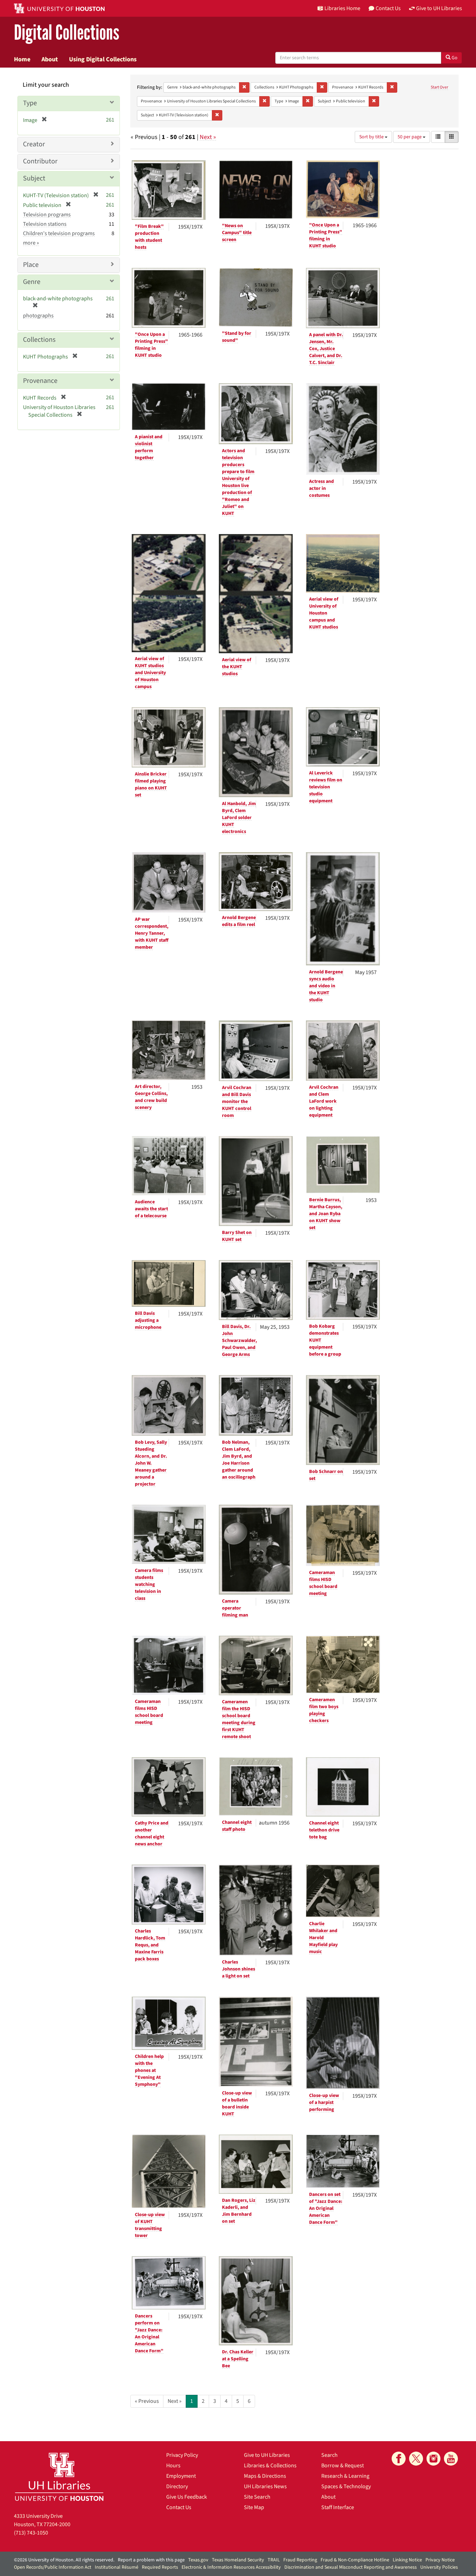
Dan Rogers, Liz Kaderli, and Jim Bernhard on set (239, 2211)
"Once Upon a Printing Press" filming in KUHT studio (326, 236)
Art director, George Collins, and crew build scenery (151, 1097)
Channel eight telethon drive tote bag (324, 1830)
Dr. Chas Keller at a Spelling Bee (238, 2359)
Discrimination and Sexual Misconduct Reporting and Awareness (351, 2567)
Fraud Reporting (300, 2560)
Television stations (45, 224)
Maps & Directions (265, 2476)
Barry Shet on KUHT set (237, 1236)
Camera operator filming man (235, 1608)
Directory (177, 2486)
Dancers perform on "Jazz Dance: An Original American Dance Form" (149, 2334)
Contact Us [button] (388, 8)
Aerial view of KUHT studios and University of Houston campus (150, 673)
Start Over (439, 87)
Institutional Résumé (117, 2567)
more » (31, 243)
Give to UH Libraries (267, 2455)
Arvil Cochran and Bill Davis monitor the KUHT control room (237, 1102)
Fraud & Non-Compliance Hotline (355, 2560)
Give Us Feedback (187, 2497)
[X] (416, 2459)
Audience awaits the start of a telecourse (151, 1209)
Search (329, 2455)
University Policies (439, 2567)
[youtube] (451, 2459)
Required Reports (160, 2567)
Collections (39, 340)
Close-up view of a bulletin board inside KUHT (237, 2104)
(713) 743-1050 (31, 2533)
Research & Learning (345, 2476)
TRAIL (274, 2560)
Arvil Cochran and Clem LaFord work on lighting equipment (324, 1101)
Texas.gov (198, 2560)
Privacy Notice (440, 2560)
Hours (173, 2466)
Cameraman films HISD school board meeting (323, 1583)
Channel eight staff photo (237, 1826)
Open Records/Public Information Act (53, 2567)
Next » (208, 137)
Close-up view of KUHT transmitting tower (150, 2225)
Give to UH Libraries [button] (439, 8)
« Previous (147, 2401)
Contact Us (179, 2507)
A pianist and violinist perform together (149, 447)
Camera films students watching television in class (149, 1584)
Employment (181, 2476)
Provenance (40, 381)
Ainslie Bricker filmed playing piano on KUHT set (151, 785)
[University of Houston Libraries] (59, 2477)
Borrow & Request (343, 2466)
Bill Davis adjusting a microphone (148, 1320)
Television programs (47, 215)
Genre (32, 282)
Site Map (254, 2507)
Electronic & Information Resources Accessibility (231, 2567)
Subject (34, 178)
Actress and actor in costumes (321, 488)
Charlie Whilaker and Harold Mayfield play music (323, 1938)
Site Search (257, 2497)
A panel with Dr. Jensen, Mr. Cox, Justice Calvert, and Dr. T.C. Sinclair (326, 349)
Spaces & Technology (346, 2486)
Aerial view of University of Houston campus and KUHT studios (324, 613)
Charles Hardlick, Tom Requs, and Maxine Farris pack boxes (150, 1945)
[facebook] (399, 2459)
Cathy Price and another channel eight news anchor (152, 1834)
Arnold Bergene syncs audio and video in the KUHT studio (326, 986)
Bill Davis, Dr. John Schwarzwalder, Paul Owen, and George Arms (239, 1341)
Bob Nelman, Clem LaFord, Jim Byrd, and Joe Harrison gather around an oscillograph (239, 1460)
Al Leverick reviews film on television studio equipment (326, 787)
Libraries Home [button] (342, 8)
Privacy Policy (182, 2455)
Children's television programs (59, 233)
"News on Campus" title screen (237, 233)
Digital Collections (67, 33)
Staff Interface (338, 2507)
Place (31, 265)
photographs (38, 316)
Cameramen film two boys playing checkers (324, 1710)
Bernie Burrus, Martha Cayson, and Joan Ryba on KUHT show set (326, 1214)
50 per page (410, 137)
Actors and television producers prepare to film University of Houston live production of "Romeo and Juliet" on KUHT (238, 482)
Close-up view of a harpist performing (324, 2103)
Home (22, 59)
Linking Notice (407, 2560)
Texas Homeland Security (238, 2560)
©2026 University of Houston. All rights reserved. (64, 2560)
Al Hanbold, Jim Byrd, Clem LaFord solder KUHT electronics (239, 818)
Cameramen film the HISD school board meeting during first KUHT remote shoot (239, 1719)
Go (454, 58)
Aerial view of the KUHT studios (237, 667)
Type (30, 103)
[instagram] (433, 2459)
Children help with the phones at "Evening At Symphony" (149, 2070)
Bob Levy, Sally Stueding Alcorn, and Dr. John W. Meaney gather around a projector (151, 1463)
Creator (34, 144)
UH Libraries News (265, 2486)
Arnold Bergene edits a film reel (239, 921)
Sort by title (372, 137)
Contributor (40, 161)
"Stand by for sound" (237, 337)
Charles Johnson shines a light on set (239, 1969)
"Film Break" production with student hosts (149, 237)
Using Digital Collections (103, 59)
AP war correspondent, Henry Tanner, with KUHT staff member (152, 933)
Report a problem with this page (151, 2560)
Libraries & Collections (270, 2466)
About (50, 59)
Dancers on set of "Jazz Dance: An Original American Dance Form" (326, 2208)
